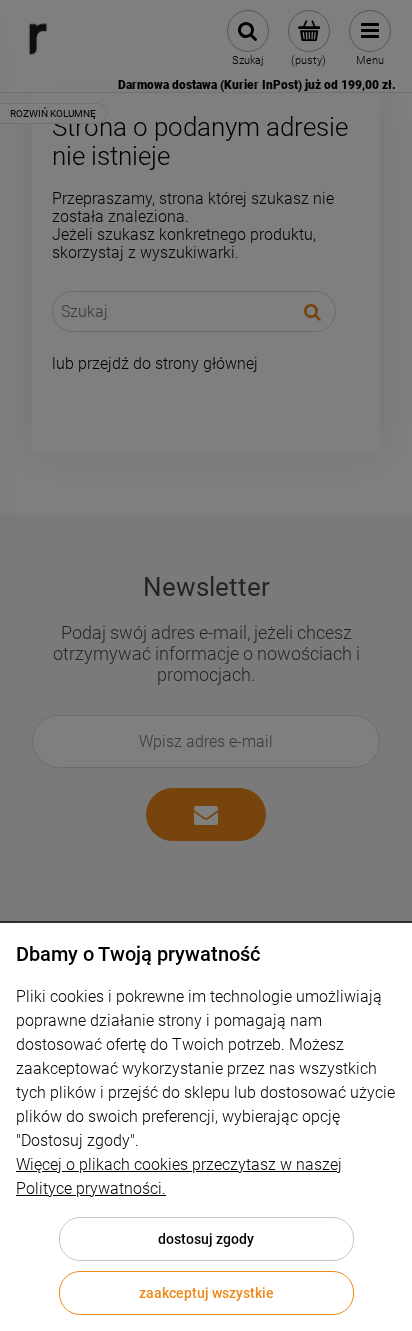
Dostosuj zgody (206, 1239)
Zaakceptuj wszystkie (206, 1293)
